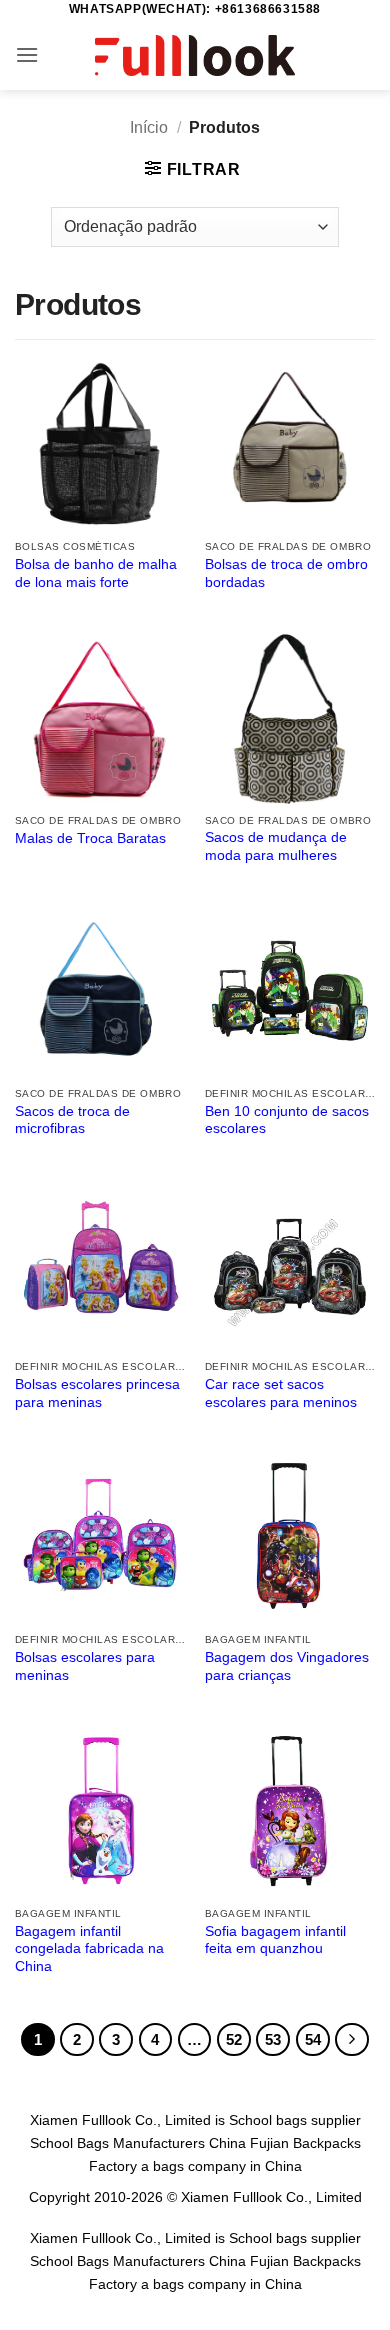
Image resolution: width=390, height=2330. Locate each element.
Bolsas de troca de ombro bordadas (286, 573)
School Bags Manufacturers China (138, 2143)
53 (273, 2039)
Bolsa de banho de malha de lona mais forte (96, 573)
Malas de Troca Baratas (90, 838)
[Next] (352, 2040)
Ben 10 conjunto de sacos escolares (287, 1120)
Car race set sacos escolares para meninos (281, 1393)
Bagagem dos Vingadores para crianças (287, 1666)
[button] (27, 54)
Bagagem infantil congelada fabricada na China (89, 1949)
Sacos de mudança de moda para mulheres (276, 846)
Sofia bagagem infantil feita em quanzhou (275, 1940)
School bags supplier (295, 2120)
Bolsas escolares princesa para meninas (97, 1393)
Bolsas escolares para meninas (85, 1666)
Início (149, 127)
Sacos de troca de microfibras (72, 1120)
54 (313, 2039)
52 (234, 2039)
